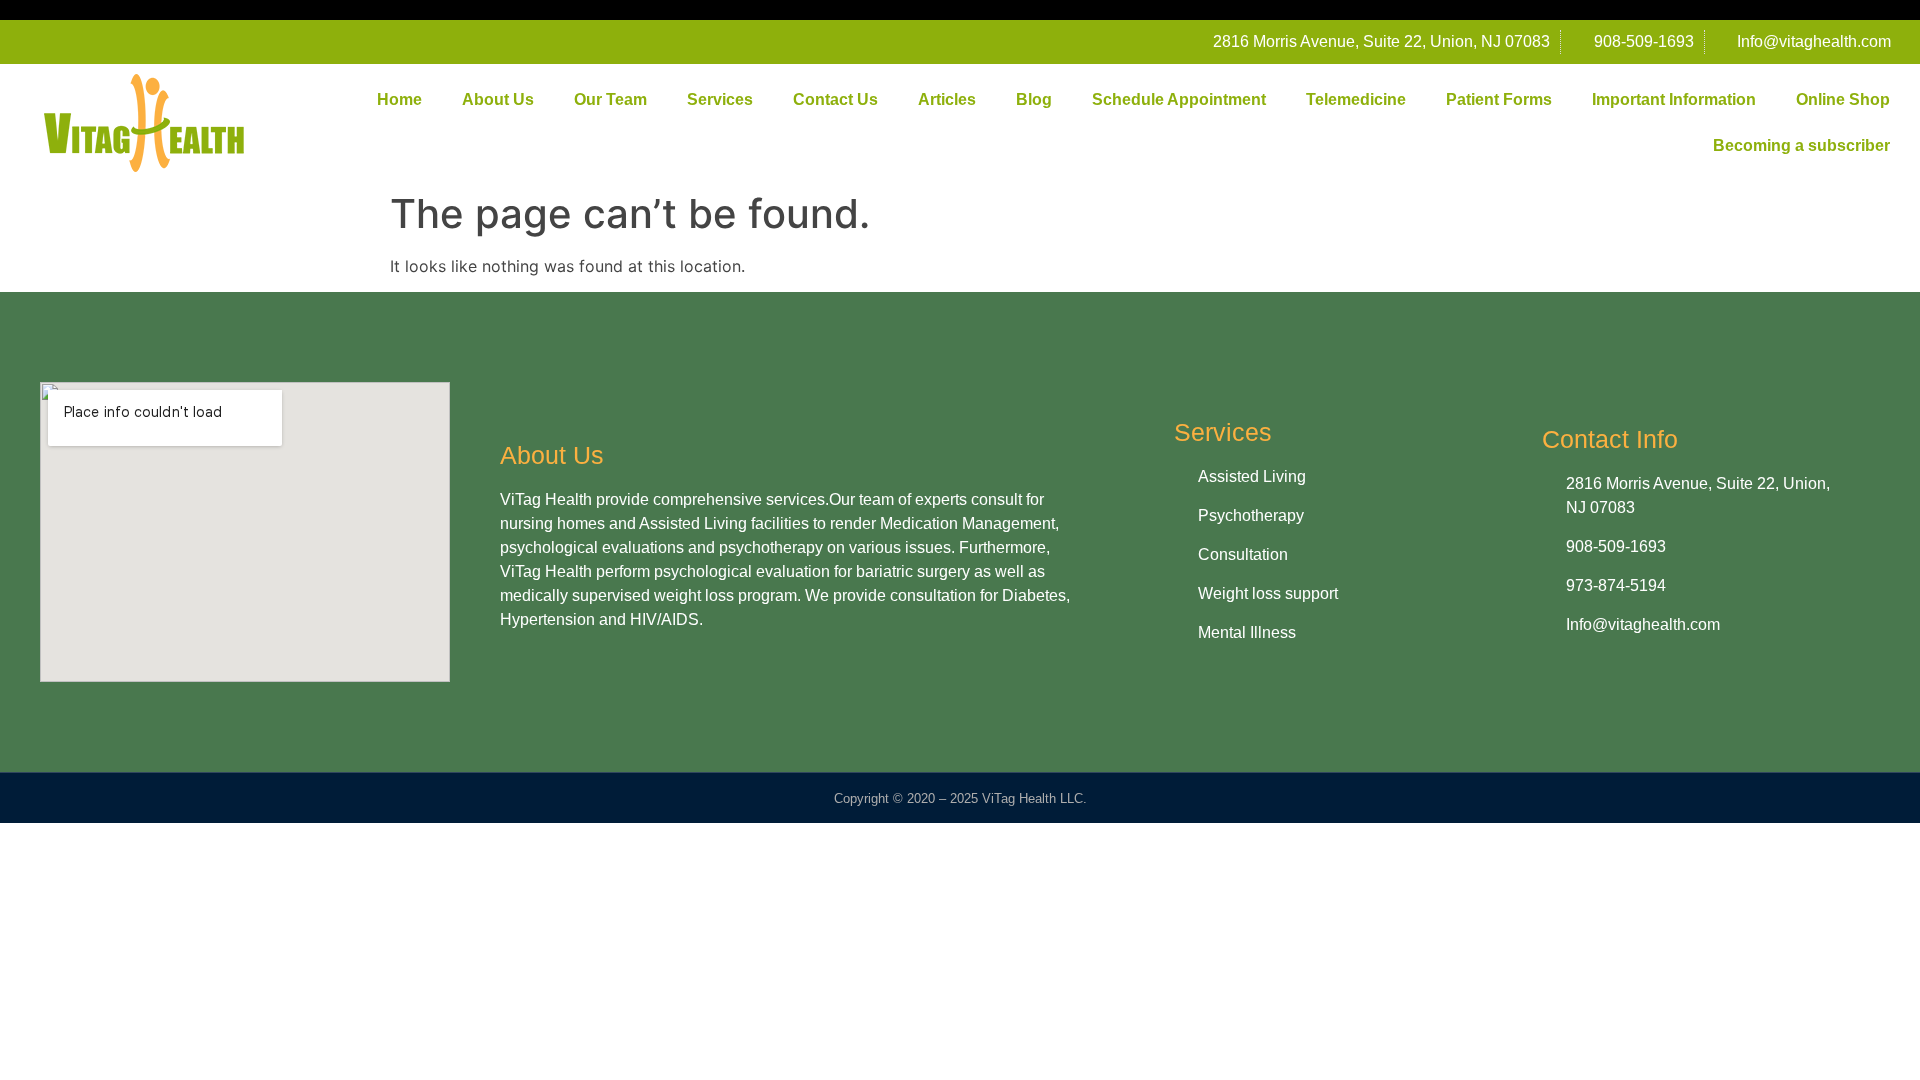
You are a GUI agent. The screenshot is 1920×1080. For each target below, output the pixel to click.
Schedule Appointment (1179, 99)
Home (399, 99)
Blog (1034, 99)
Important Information (1674, 99)
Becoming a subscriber (1801, 145)
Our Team (610, 99)
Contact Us (835, 99)
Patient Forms (1499, 99)
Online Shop (1843, 99)
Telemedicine (1356, 99)
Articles (947, 99)
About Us (498, 99)
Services (720, 99)
